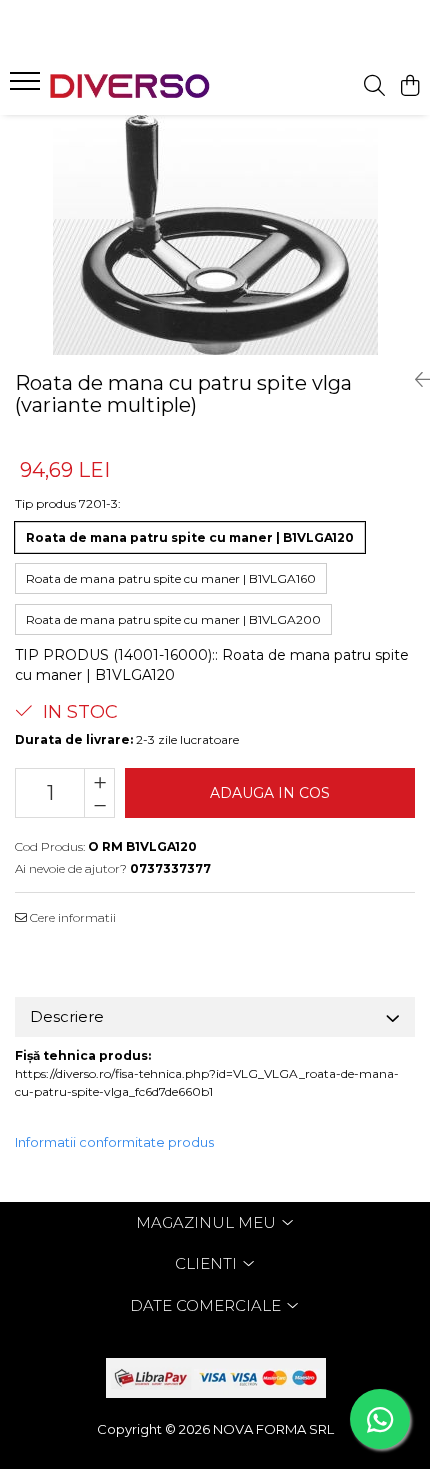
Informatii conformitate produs (114, 1142)
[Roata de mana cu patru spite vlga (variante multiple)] (215, 235)
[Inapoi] (415, 380)
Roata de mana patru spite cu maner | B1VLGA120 (190, 537)
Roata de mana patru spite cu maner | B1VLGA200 (173, 619)
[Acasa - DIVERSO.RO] (130, 86)
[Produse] (27, 87)
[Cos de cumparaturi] (409, 86)
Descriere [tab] (67, 1016)
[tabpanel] (215, 235)
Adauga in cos (270, 793)
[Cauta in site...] (374, 86)
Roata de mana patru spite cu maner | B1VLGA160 (171, 578)
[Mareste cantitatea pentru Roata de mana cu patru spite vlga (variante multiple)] (99, 781)
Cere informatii (71, 917)
